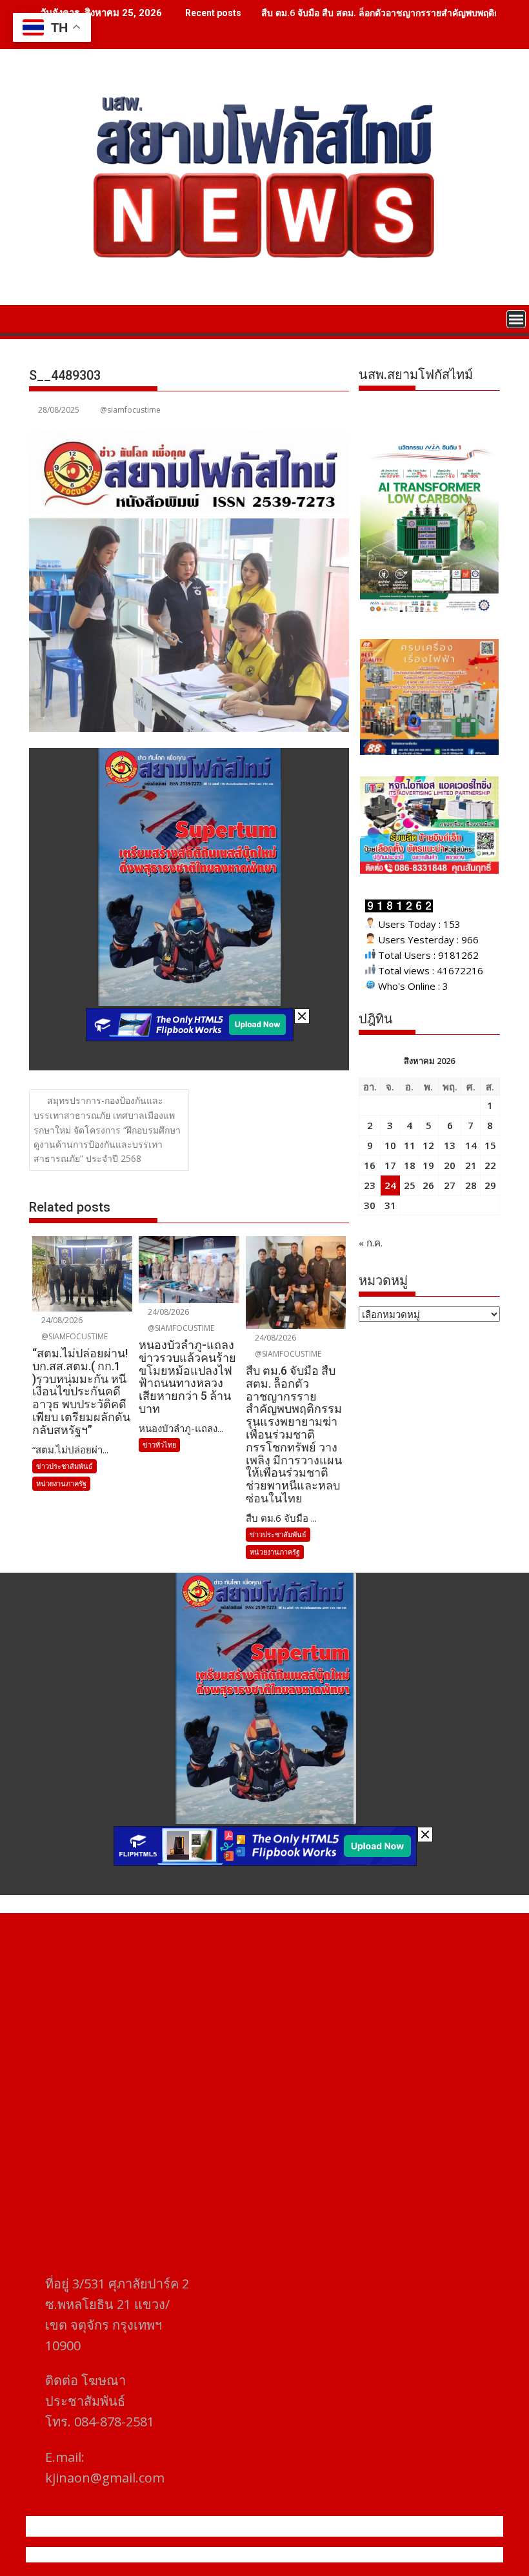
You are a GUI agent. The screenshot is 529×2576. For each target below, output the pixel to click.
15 (490, 1145)
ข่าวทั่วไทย (159, 1445)
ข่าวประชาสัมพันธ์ (65, 1466)
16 (370, 1165)
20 (450, 1165)
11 (410, 1145)
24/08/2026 (61, 1320)
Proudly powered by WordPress (179, 2555)
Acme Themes (391, 2555)
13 (450, 1145)
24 (390, 1185)
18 (410, 1165)
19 (428, 1165)
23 (370, 1185)
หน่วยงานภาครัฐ (61, 1483)
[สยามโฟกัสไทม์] (42, 318)
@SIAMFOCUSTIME (74, 1336)
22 (490, 1165)
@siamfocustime (130, 410)
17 (390, 1165)
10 (390, 1145)
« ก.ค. (371, 1243)
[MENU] (516, 319)
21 (471, 1165)
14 (471, 1145)
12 (428, 1145)
